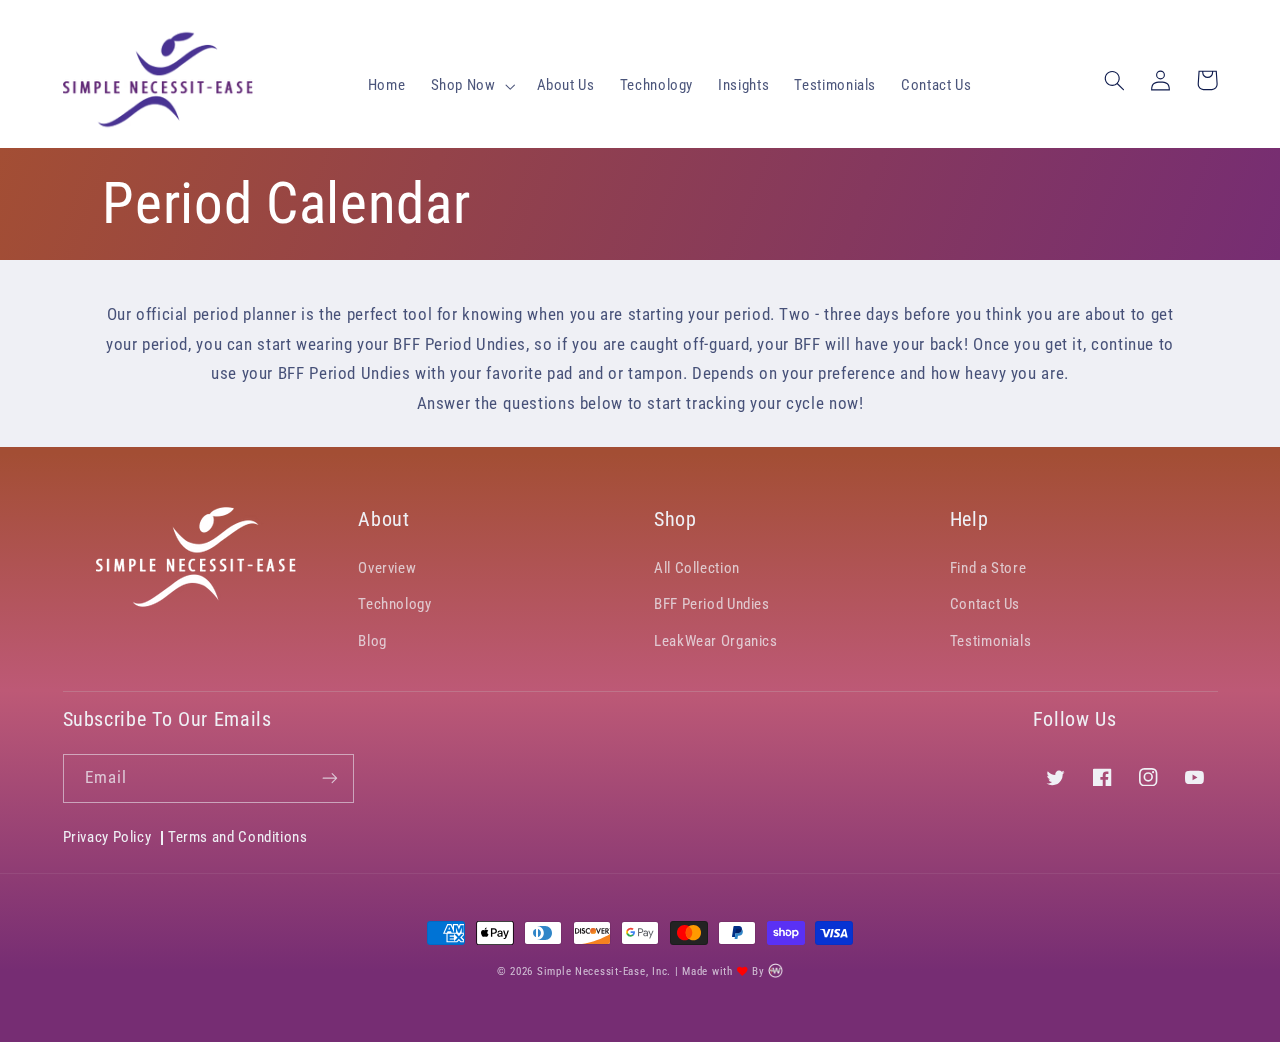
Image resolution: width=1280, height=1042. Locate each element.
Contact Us (985, 604)
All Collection (697, 568)
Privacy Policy (107, 838)
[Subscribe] (330, 778)
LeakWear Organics (716, 641)
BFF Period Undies (712, 604)
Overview (387, 568)
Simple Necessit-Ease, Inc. (604, 971)
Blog (372, 641)
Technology (394, 604)
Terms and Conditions (238, 837)
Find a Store (988, 568)
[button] (471, 86)
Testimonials (991, 641)
